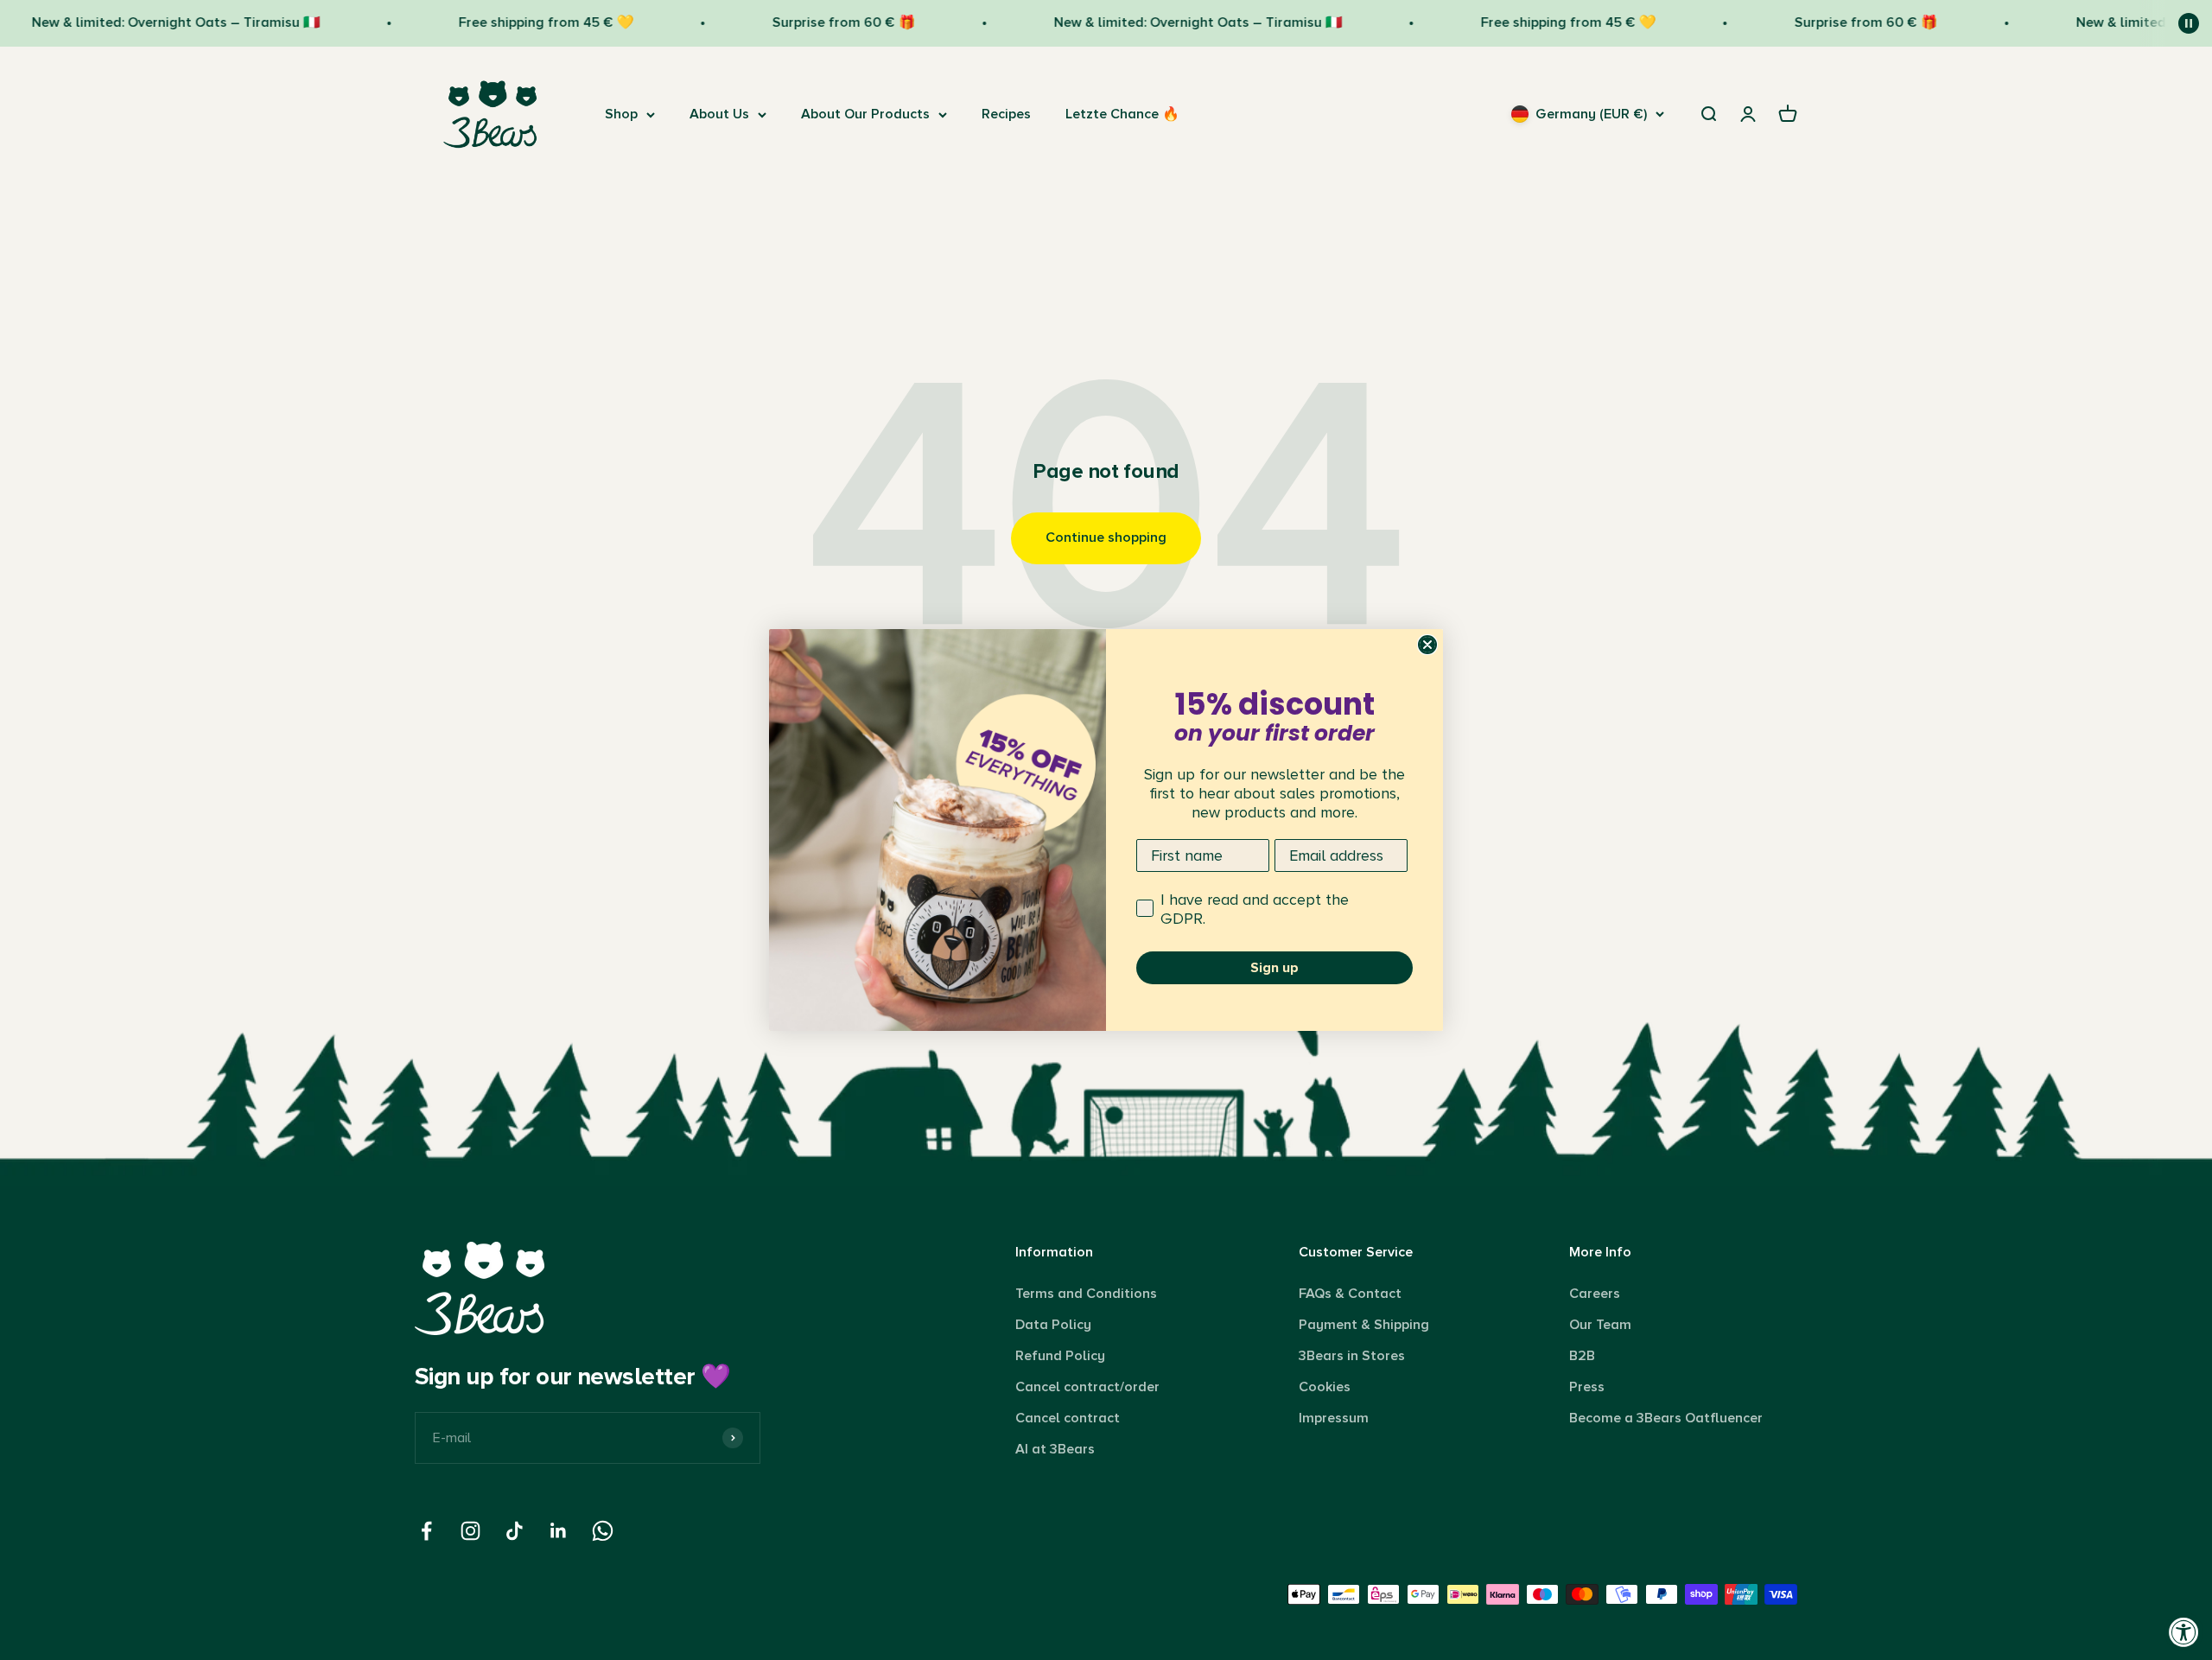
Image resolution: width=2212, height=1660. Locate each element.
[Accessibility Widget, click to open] (2184, 1632)
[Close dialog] (1427, 645)
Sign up (1274, 968)
